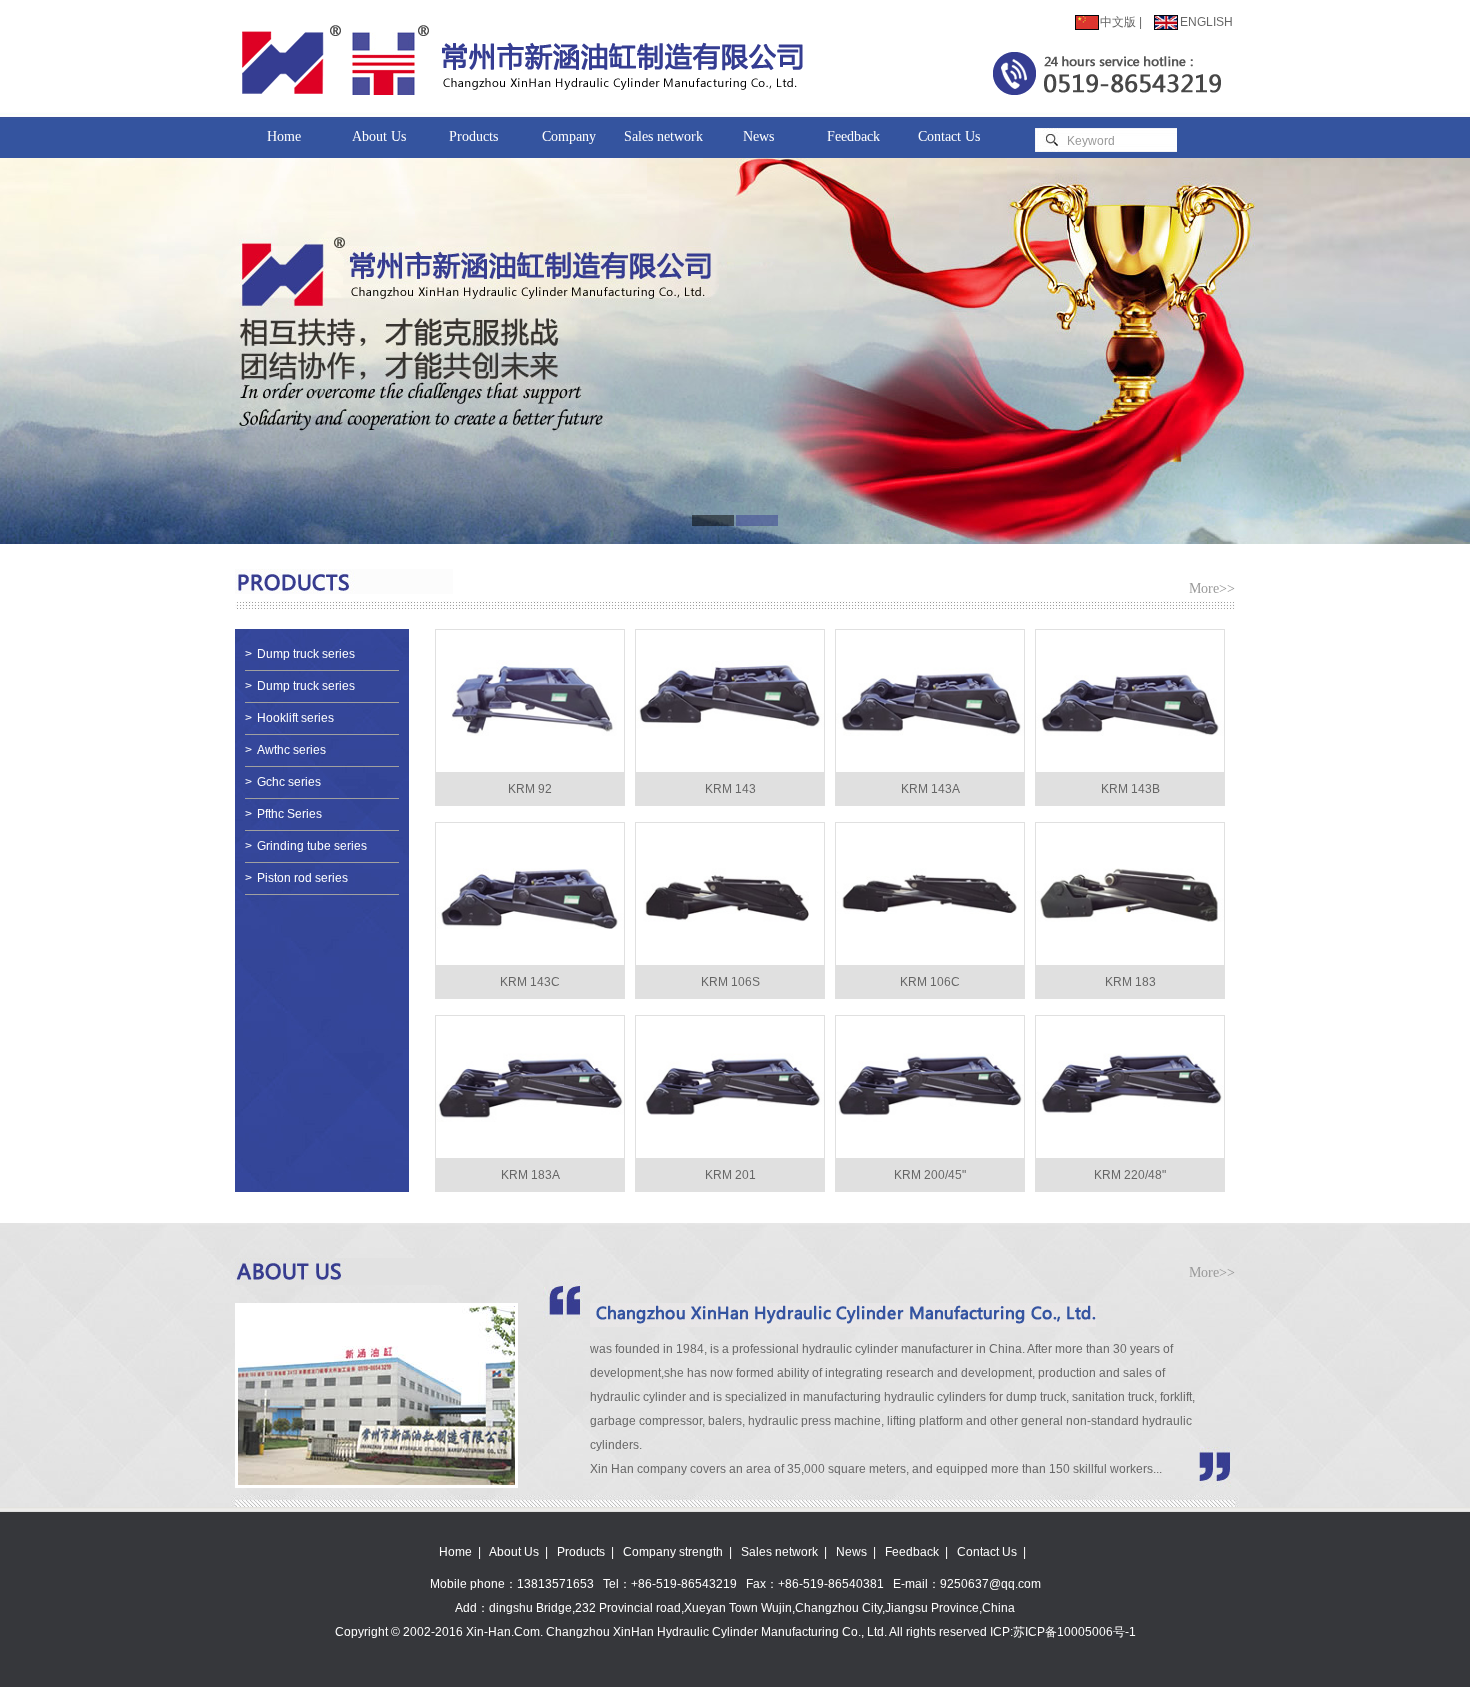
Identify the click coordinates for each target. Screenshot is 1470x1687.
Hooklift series (289, 718)
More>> (1212, 588)
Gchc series (283, 782)
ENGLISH (1206, 22)
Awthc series (285, 750)
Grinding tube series (306, 846)
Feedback (853, 136)
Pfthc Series (283, 814)
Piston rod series (296, 878)
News (758, 136)
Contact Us (949, 136)
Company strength (569, 143)
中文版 (1118, 22)
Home (284, 136)
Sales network (663, 136)
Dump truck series (300, 654)
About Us (379, 136)
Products (473, 136)
